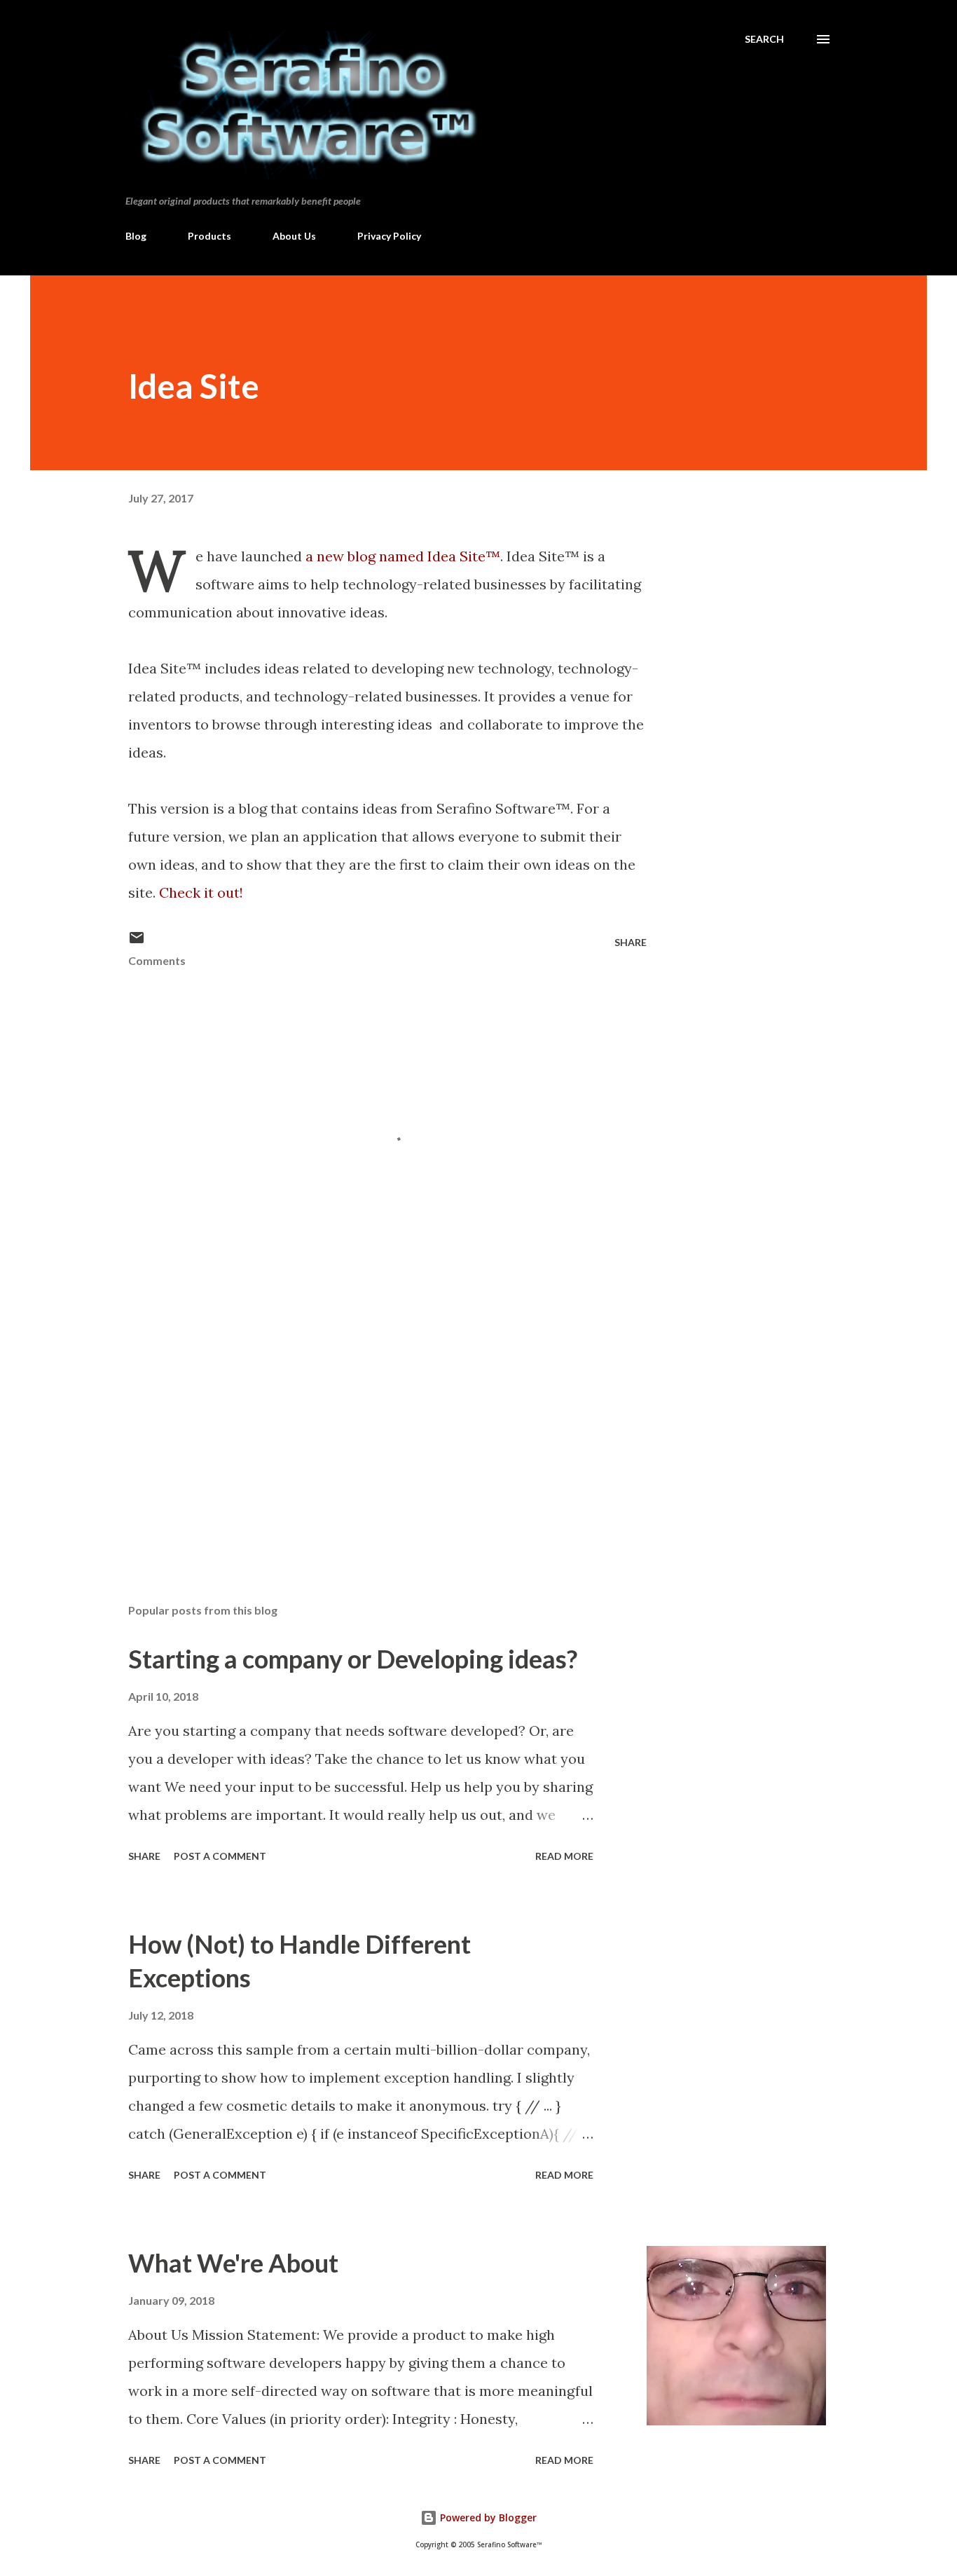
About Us (294, 236)
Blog (136, 236)
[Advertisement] (365, 1429)
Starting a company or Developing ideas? (353, 1659)
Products (209, 236)
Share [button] (631, 942)
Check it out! (201, 892)
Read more (564, 1856)
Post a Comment (220, 1856)
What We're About (233, 2263)
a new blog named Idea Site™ (403, 556)
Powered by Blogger (487, 2517)
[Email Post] (137, 942)
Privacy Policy (389, 236)
